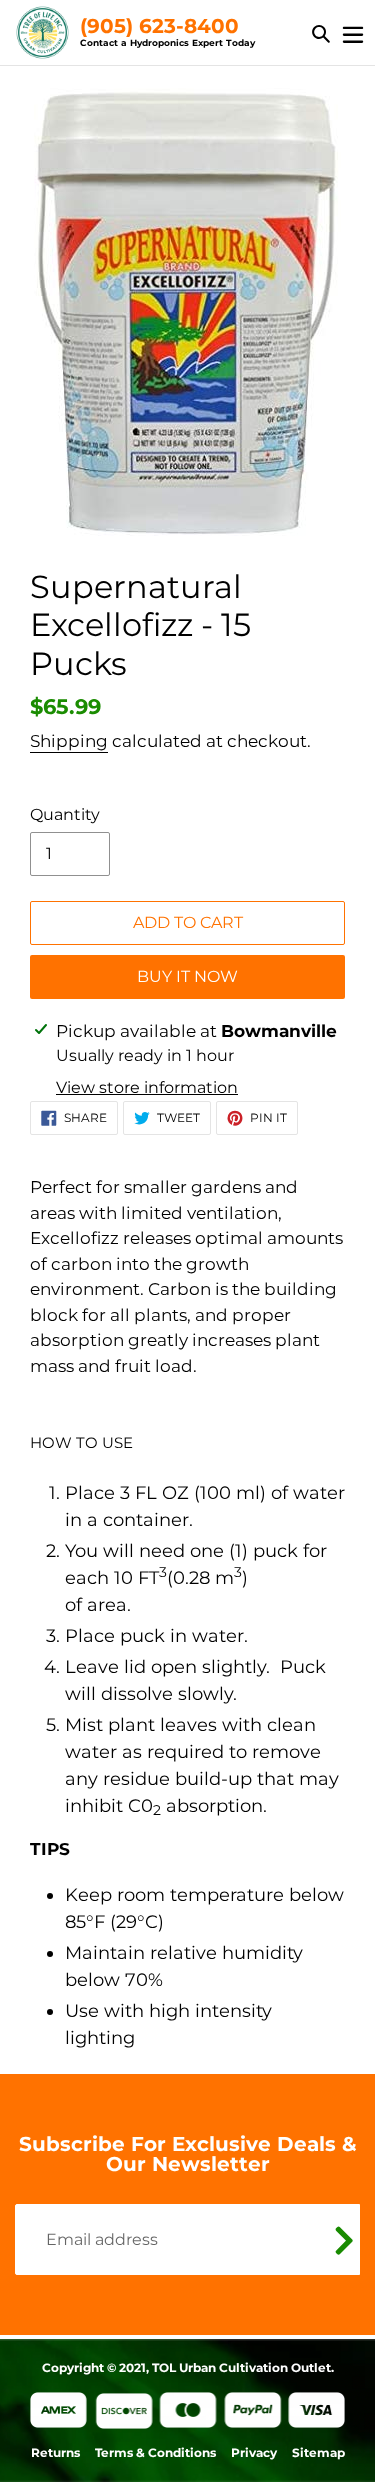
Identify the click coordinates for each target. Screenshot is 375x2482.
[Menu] (353, 32)
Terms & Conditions (155, 2452)
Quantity (65, 814)
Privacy (254, 2452)
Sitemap (318, 2452)
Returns (55, 2452)
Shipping (69, 741)
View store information (147, 1087)
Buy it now (187, 976)
